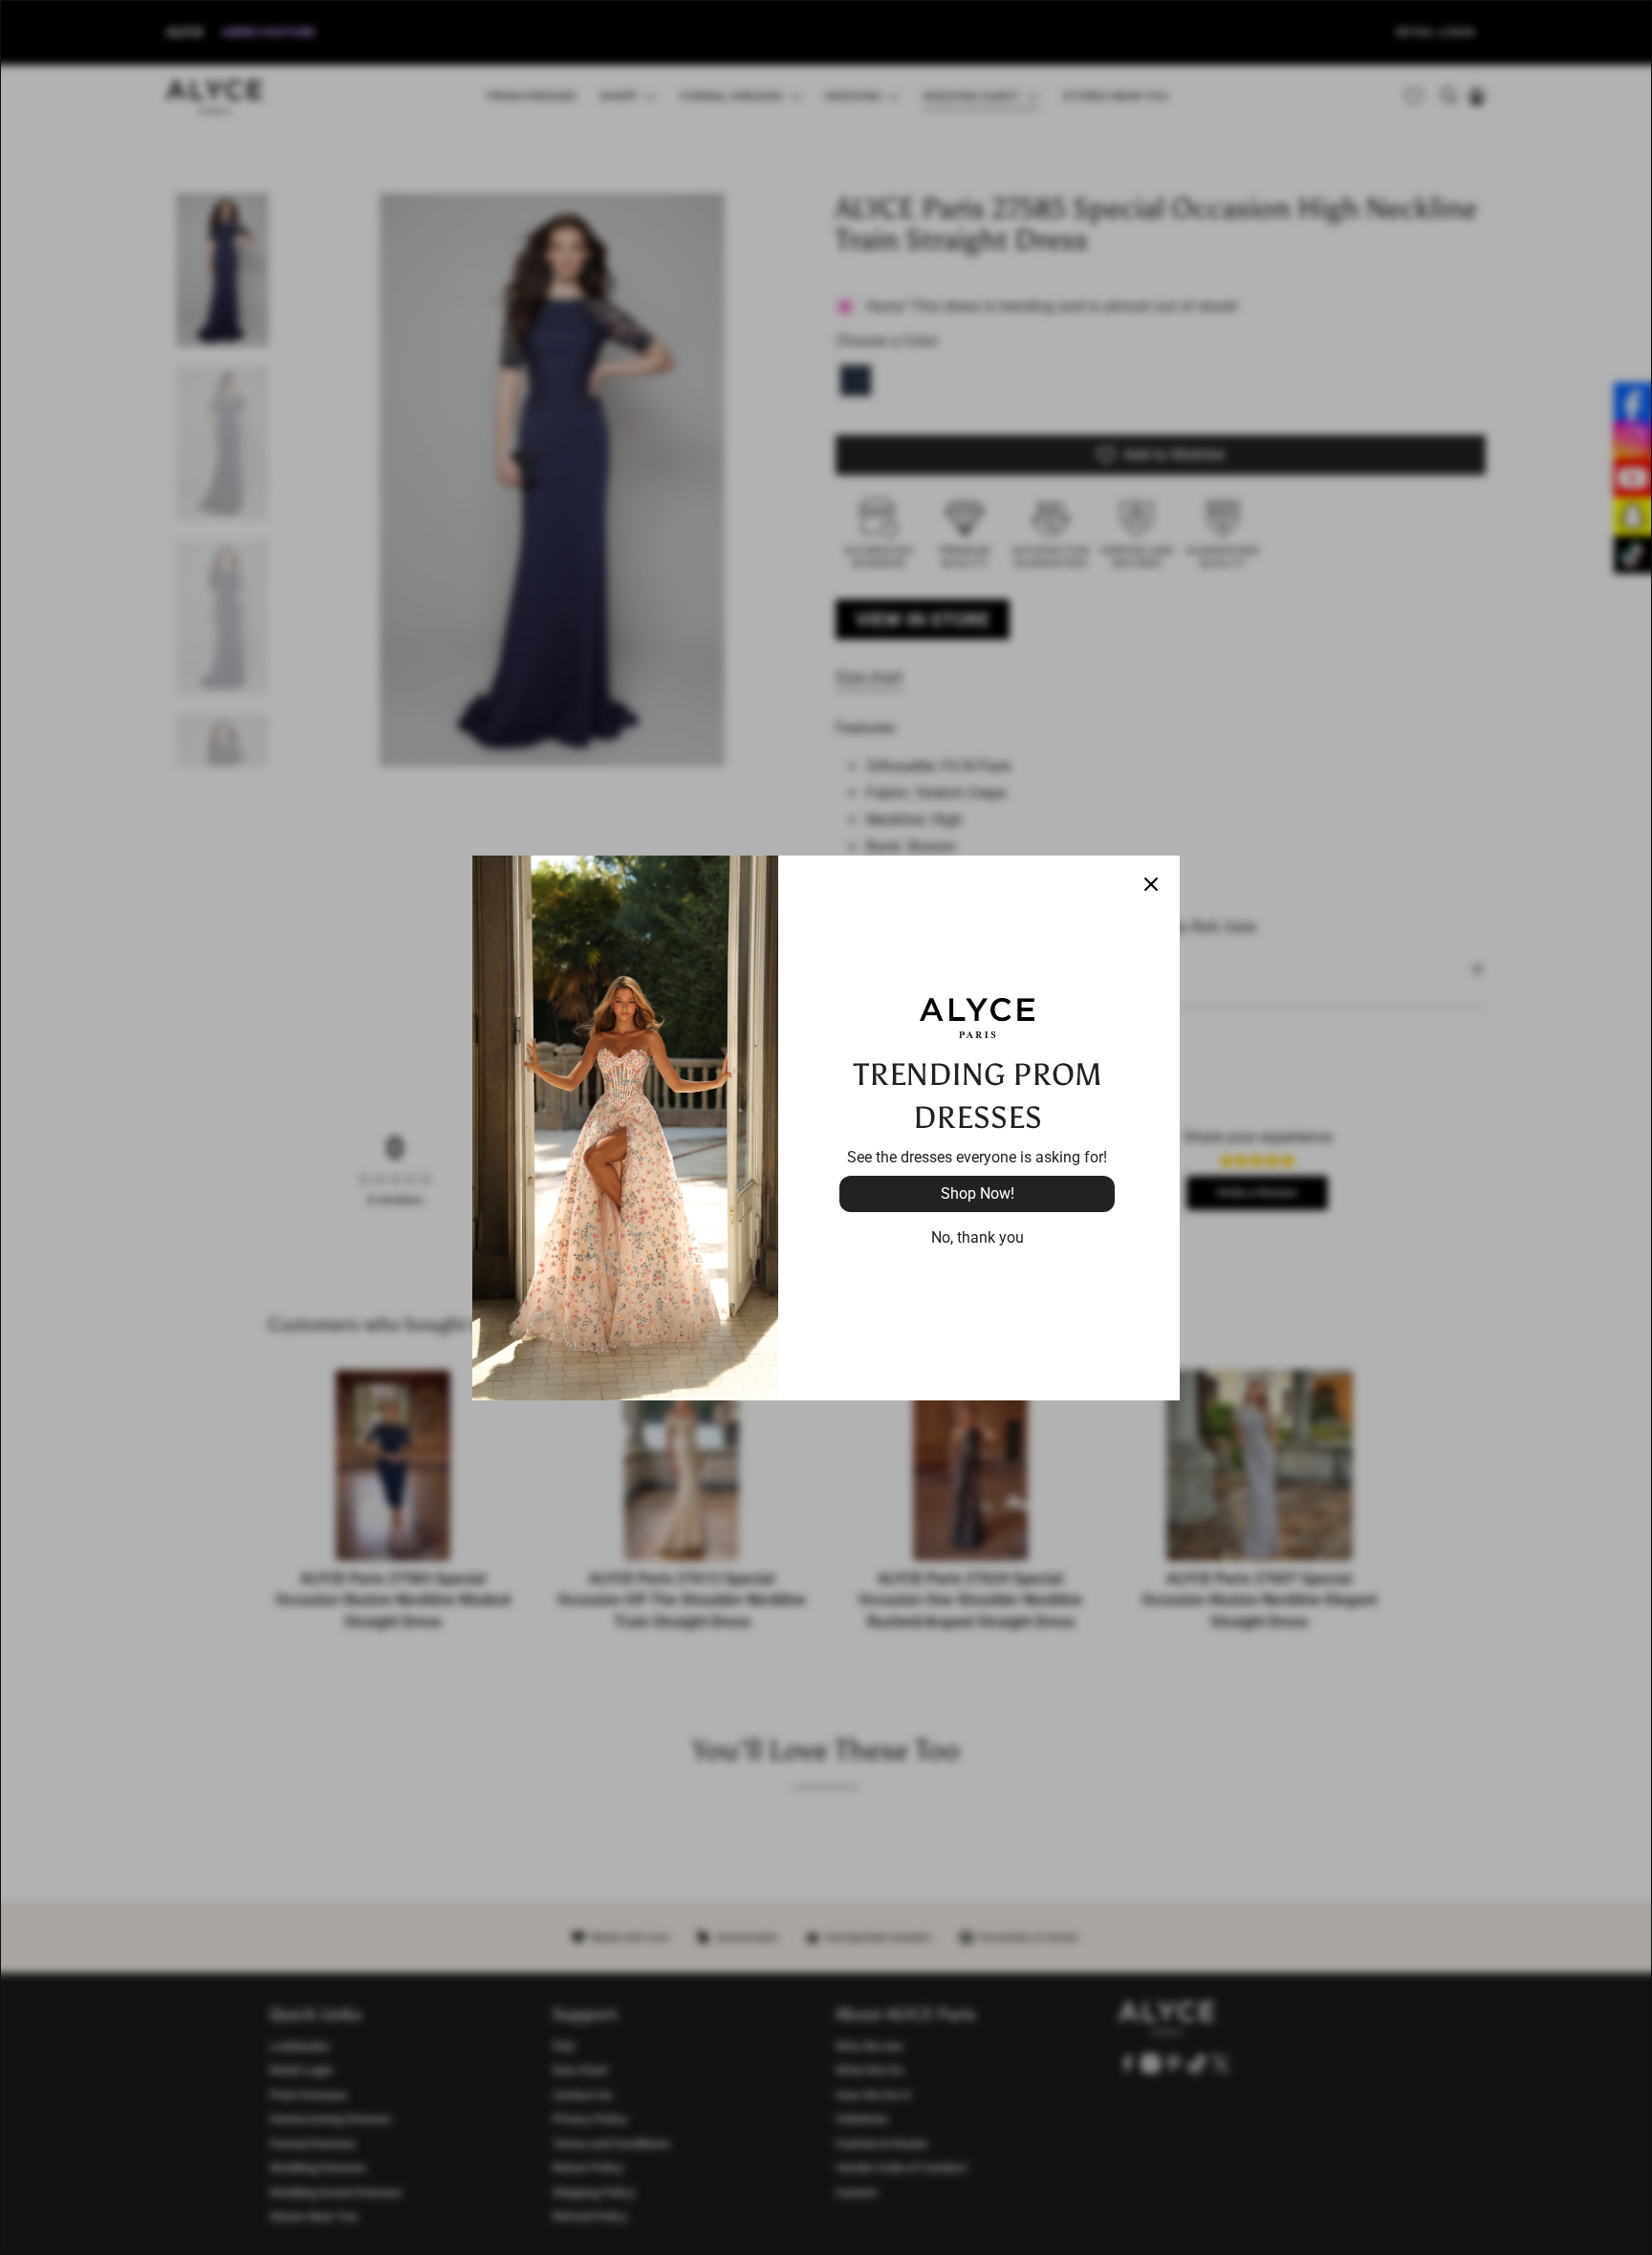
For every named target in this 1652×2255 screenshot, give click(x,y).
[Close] (1151, 884)
